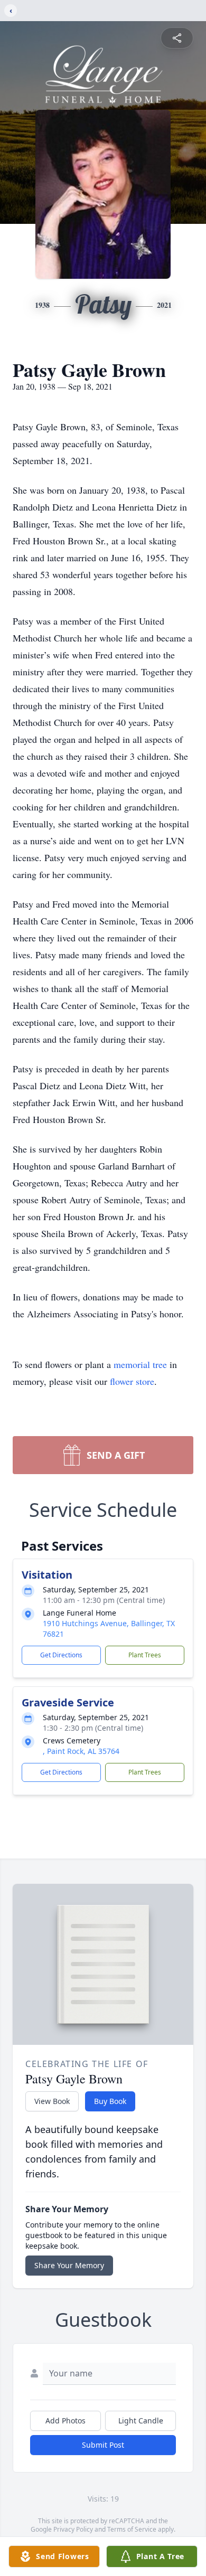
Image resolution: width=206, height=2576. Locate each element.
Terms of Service (132, 2529)
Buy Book (110, 2101)
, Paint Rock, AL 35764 (81, 1751)
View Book (52, 2101)
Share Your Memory (69, 2265)
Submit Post (103, 2445)
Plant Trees (145, 1655)
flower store (132, 1381)
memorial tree (140, 1364)
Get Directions (61, 1655)
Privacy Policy (73, 2529)
